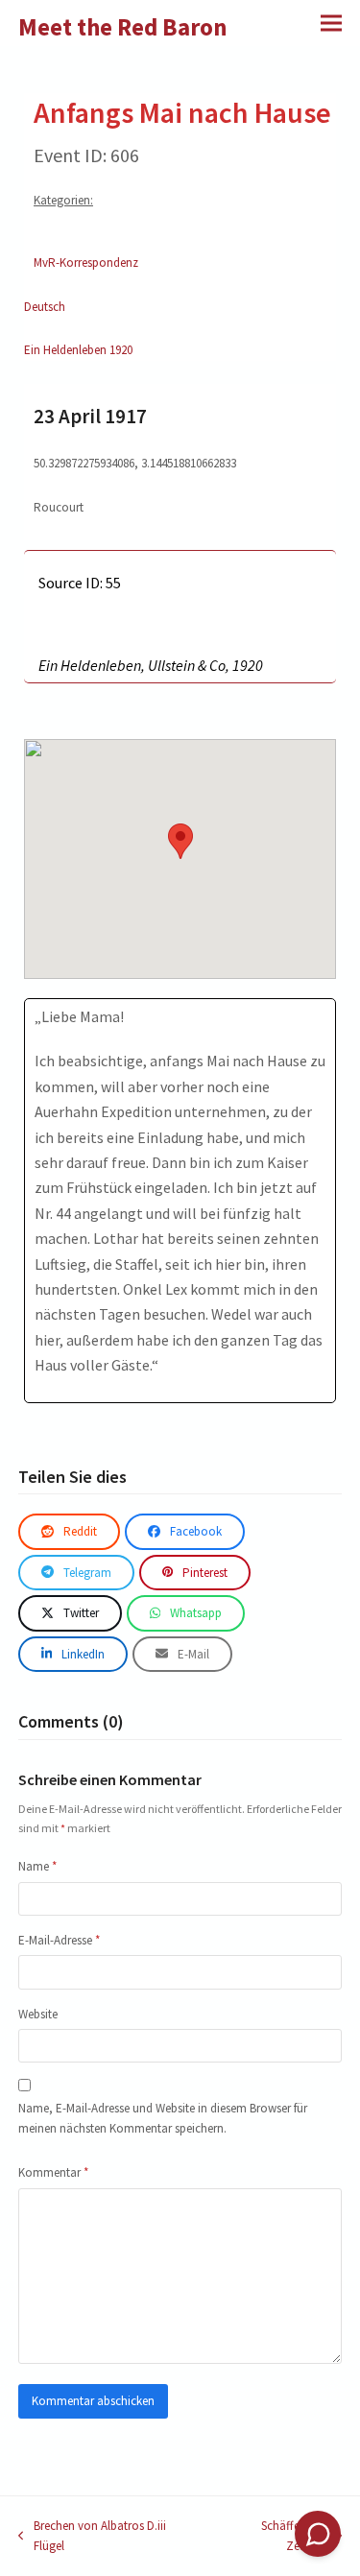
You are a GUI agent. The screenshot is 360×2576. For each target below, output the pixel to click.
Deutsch (45, 307)
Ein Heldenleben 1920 (78, 350)
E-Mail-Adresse (59, 1940)
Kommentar (53, 2172)
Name (37, 1866)
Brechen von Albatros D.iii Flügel (92, 2537)
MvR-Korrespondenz (86, 262)
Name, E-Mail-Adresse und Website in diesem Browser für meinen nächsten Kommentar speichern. (163, 2118)
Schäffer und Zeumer (272, 2537)
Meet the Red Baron (123, 27)
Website (38, 2014)
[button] (331, 23)
